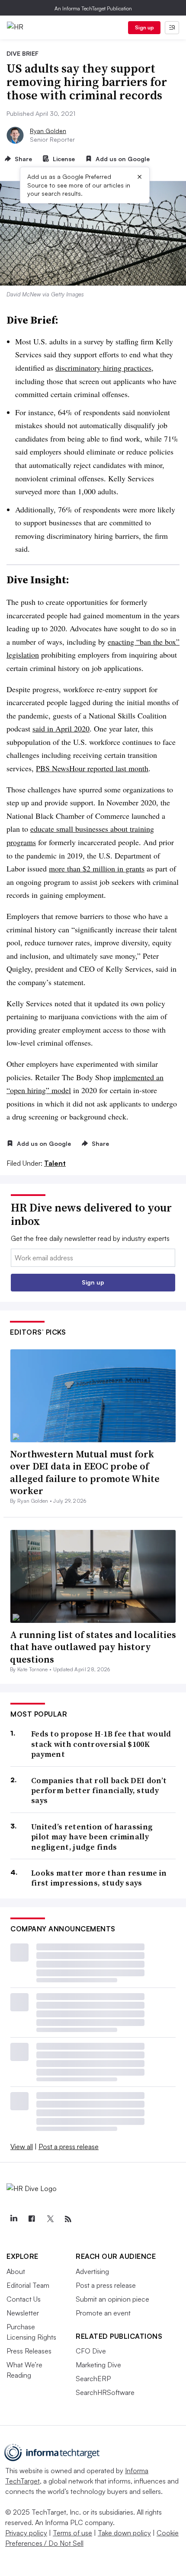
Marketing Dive (98, 2365)
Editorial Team (28, 2285)
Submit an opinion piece (112, 2299)
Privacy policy (26, 2533)
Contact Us (24, 2299)
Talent (55, 1163)
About (16, 2271)
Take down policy (124, 2533)
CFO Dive (91, 2351)
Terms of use (72, 2533)
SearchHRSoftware (105, 2392)
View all (22, 2147)
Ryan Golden (48, 131)
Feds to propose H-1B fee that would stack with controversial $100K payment (101, 1744)
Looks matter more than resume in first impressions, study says (99, 1878)
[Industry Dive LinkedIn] (13, 2219)
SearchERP (93, 2379)
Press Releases (29, 2351)
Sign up (144, 27)
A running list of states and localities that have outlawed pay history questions (93, 1647)
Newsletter (23, 2313)
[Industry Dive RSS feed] (68, 2219)
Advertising (92, 2271)
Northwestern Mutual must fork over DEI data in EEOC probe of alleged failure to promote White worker (85, 1472)
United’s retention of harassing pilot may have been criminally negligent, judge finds (92, 1837)
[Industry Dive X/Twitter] (50, 2219)
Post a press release (69, 2147)
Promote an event (103, 2313)
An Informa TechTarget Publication (93, 8)
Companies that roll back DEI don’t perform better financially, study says (99, 1790)
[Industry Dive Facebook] (32, 2219)
